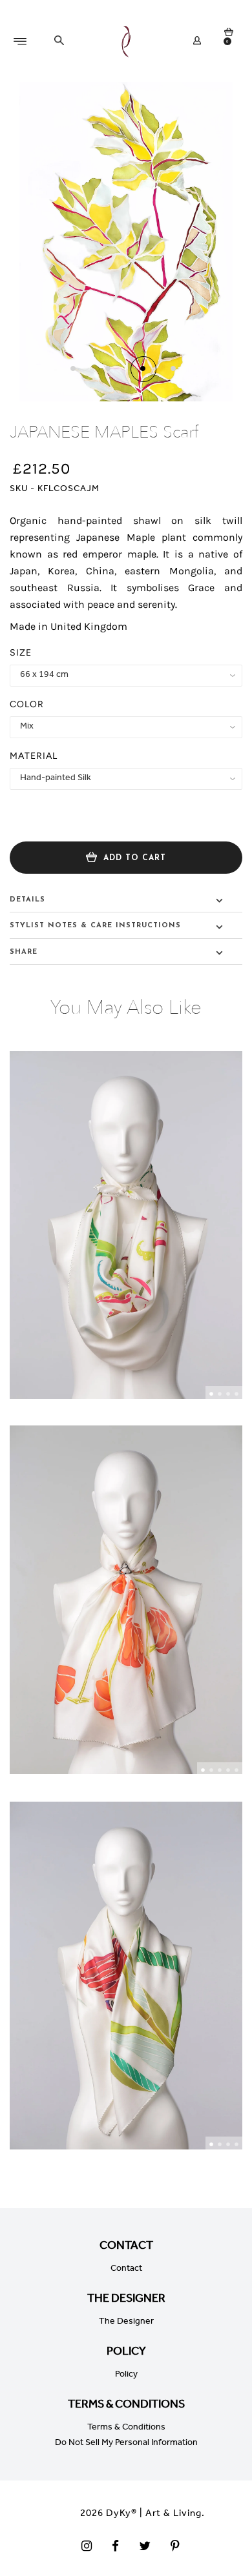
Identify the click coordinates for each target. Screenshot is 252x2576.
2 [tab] (220, 1394)
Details (27, 900)
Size (21, 653)
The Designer (126, 2322)
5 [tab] (236, 1770)
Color (27, 704)
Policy (126, 2375)
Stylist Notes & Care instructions (95, 926)
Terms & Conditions (126, 2428)
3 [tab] (228, 1394)
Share (24, 952)
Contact (126, 2269)
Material (34, 756)
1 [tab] (211, 1394)
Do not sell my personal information (126, 2444)
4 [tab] (236, 1394)
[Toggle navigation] (27, 41)
